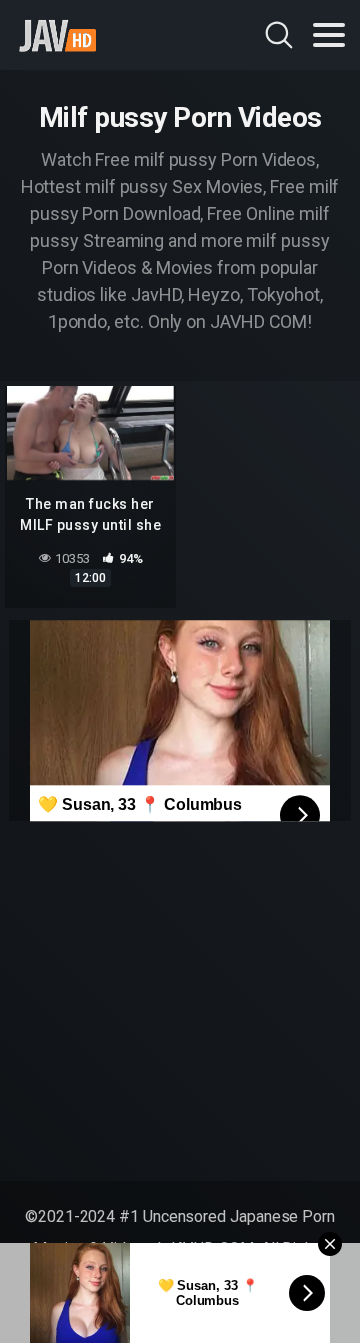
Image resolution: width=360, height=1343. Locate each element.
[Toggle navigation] (329, 35)
